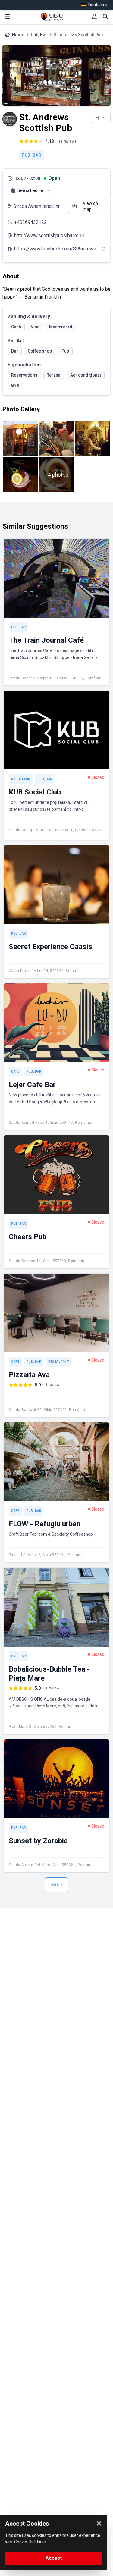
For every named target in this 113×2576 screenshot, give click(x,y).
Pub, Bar (39, 35)
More (56, 1885)
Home (18, 35)
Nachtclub (21, 779)
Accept (54, 2558)
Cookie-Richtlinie (30, 2542)
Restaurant (58, 1362)
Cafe (15, 1072)
